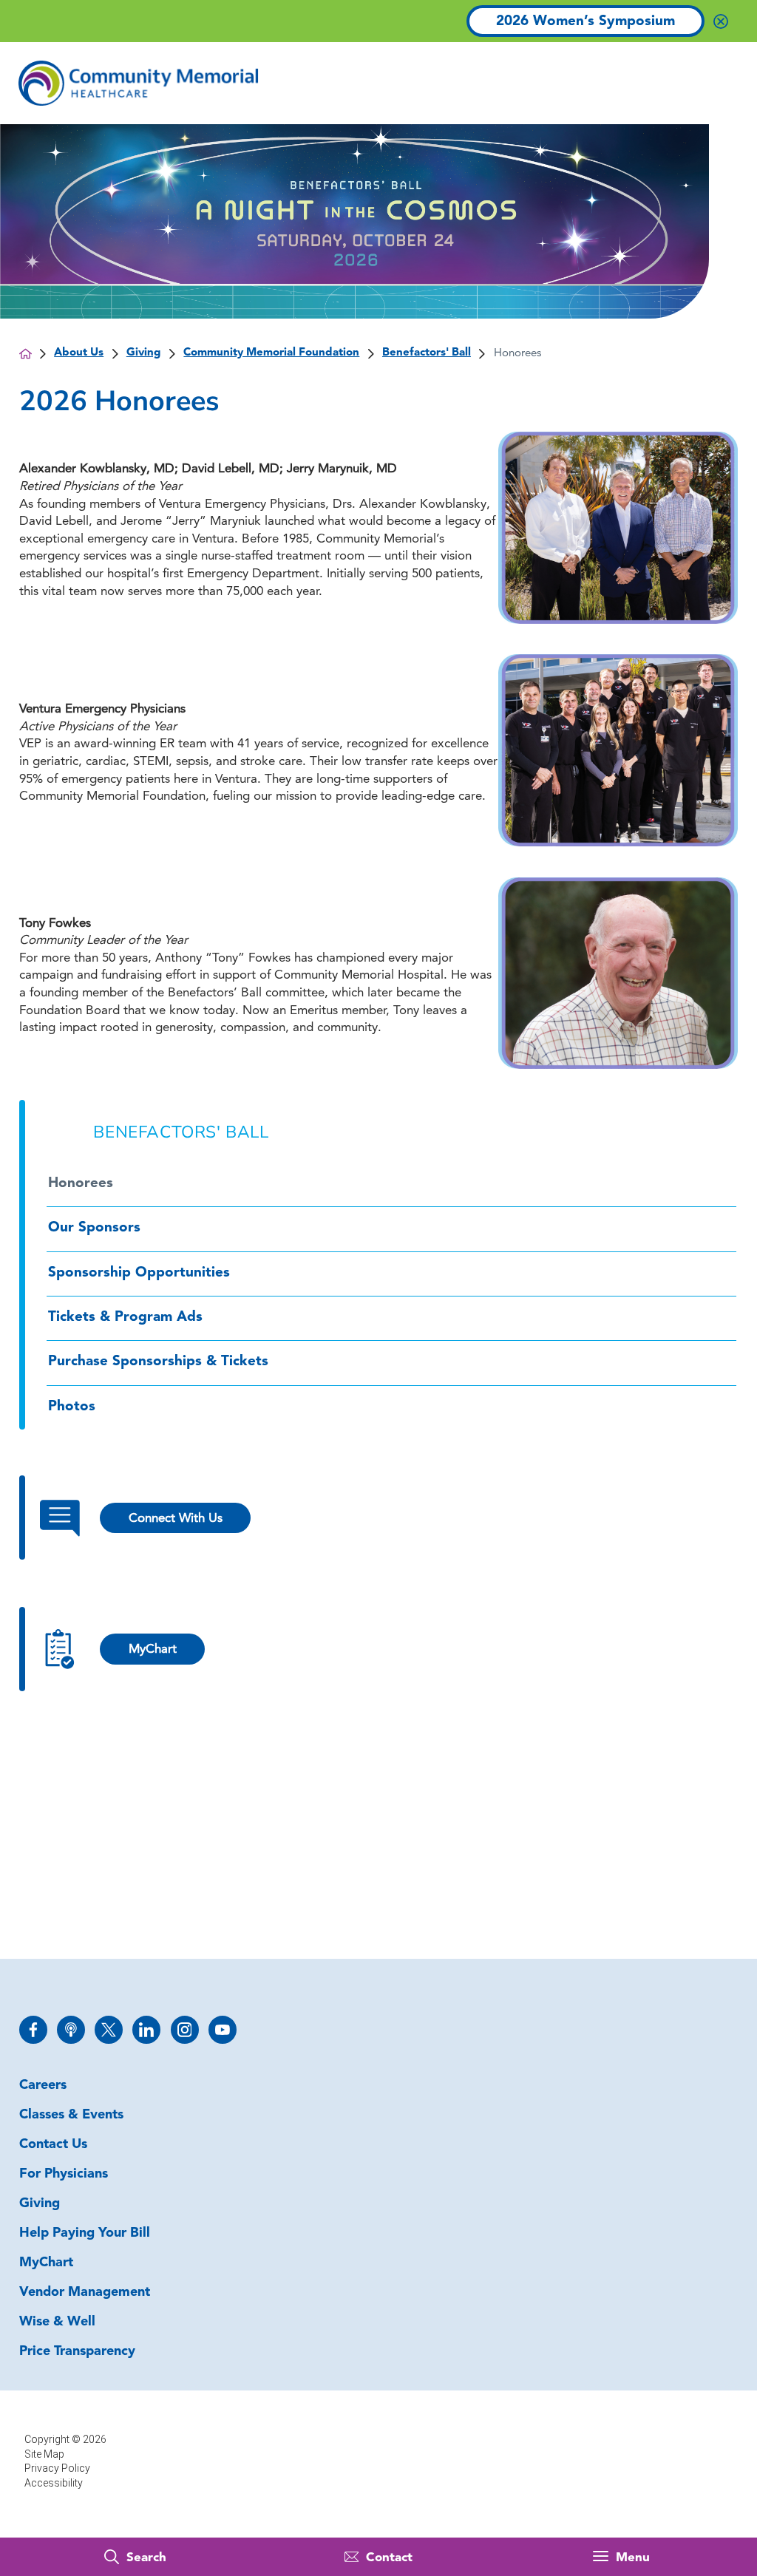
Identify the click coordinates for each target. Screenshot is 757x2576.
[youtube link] (223, 2030)
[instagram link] (185, 2030)
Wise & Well (57, 2322)
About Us (79, 353)
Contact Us (53, 2145)
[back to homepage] (26, 354)
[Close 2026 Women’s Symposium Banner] (721, 21)
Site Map (44, 2454)
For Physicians (64, 2175)
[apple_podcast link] (71, 2030)
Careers (43, 2086)
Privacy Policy (57, 2468)
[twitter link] (109, 2030)
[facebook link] (33, 2030)
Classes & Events (71, 2115)
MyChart (46, 2263)
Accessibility (54, 2483)
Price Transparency (77, 2352)
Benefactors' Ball (427, 353)
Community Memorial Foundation (271, 353)
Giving (144, 353)
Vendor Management (85, 2293)
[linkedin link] (146, 2030)
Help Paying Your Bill (85, 2234)
